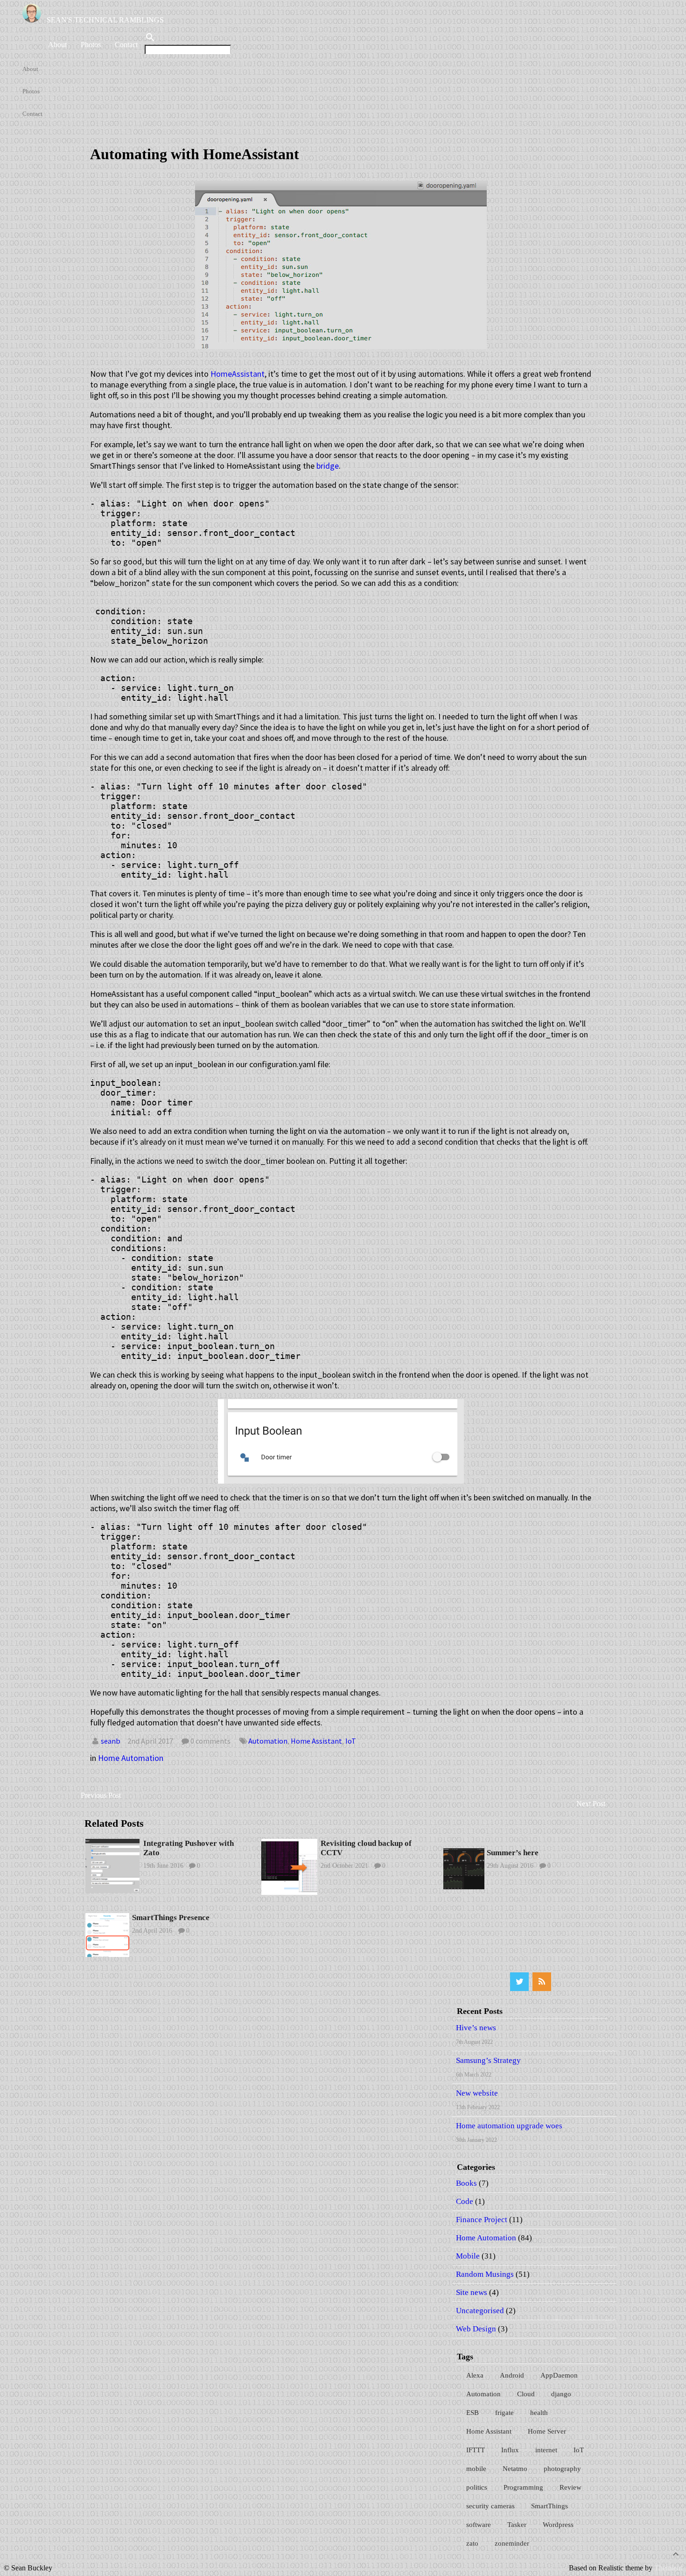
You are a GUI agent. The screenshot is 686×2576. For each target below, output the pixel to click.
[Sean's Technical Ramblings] (35, 20)
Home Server (547, 2431)
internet (546, 2450)
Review (570, 2487)
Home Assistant (316, 1741)
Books (466, 2183)
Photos (91, 45)
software (479, 2525)
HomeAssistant (238, 374)
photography (562, 2469)
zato (472, 2543)
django (561, 2394)
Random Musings (485, 2274)
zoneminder (512, 2543)
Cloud (526, 2394)
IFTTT (476, 2450)
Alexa (475, 2375)
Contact (126, 45)
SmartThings (549, 2506)
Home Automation (131, 1758)
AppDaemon (559, 2375)
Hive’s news (476, 2028)
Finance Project (482, 2220)
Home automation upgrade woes (509, 2126)
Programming (523, 2487)
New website (477, 2093)
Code (465, 2201)
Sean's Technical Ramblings (105, 20)
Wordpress (558, 2525)
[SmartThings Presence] (107, 1954)
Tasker (517, 2525)
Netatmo (515, 2469)
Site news (472, 2292)
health (539, 2413)
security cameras (490, 2506)
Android (512, 2375)
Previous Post (101, 1795)
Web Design (476, 2329)
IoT (351, 1741)
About (57, 45)
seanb (111, 1741)
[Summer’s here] (464, 1887)
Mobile (468, 2256)
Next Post (591, 1804)
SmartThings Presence (171, 1918)
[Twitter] (519, 1982)
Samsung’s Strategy (488, 2060)
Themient (668, 2568)
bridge (328, 466)
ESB (472, 2413)
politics (477, 2487)
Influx (510, 2450)
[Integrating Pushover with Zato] (112, 1890)
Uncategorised (480, 2311)
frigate (504, 2413)
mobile (476, 2469)
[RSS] (542, 1982)
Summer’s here (513, 1853)
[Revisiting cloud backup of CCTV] (289, 1892)
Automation (268, 1741)
